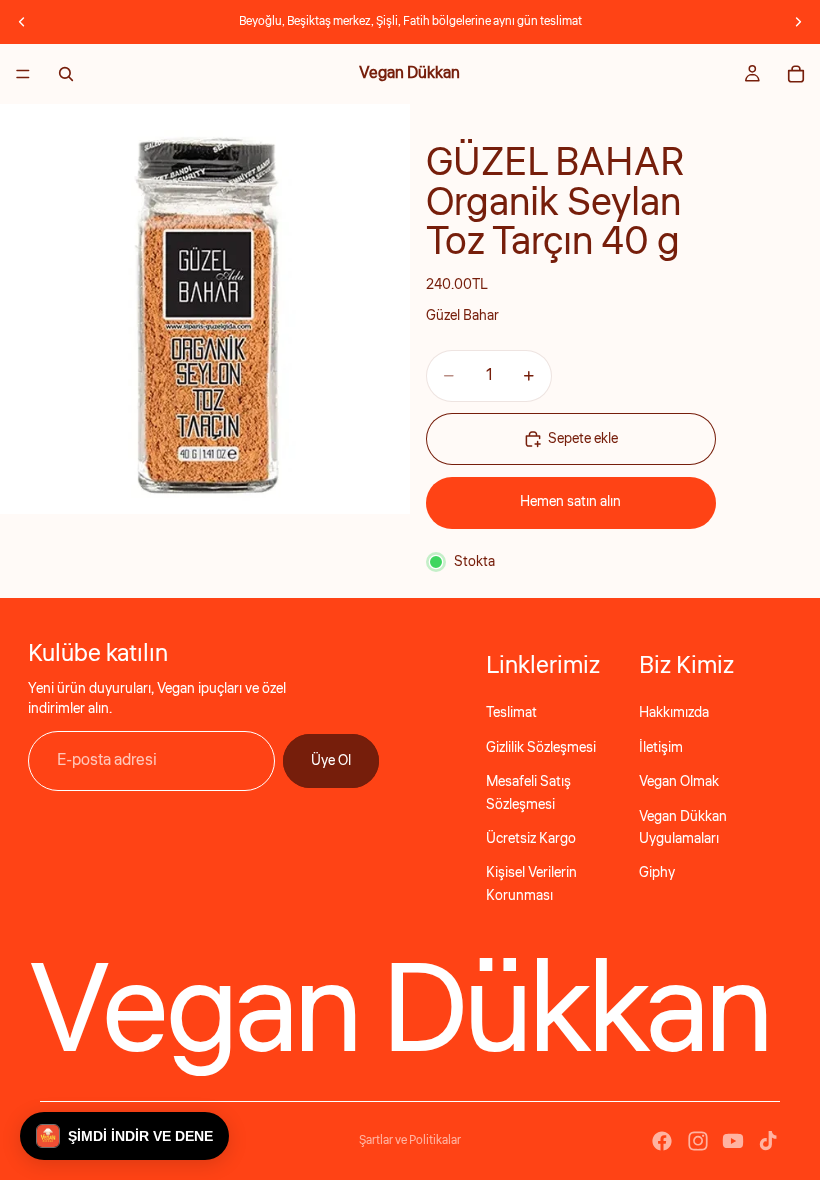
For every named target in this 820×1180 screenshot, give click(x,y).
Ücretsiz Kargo (531, 839)
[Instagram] (698, 1141)
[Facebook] (662, 1141)
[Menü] (23, 74)
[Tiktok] (768, 1141)
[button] (124, 1136)
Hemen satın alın (570, 502)
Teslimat (511, 713)
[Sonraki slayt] (798, 22)
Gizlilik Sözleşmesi (541, 748)
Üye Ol (331, 761)
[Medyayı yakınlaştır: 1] (205, 309)
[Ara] (66, 74)
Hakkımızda (674, 713)
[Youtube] (733, 1141)
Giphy (657, 873)
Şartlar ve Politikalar (410, 1140)
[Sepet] (796, 74)
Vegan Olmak (679, 782)
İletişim (661, 748)
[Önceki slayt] (22, 22)
